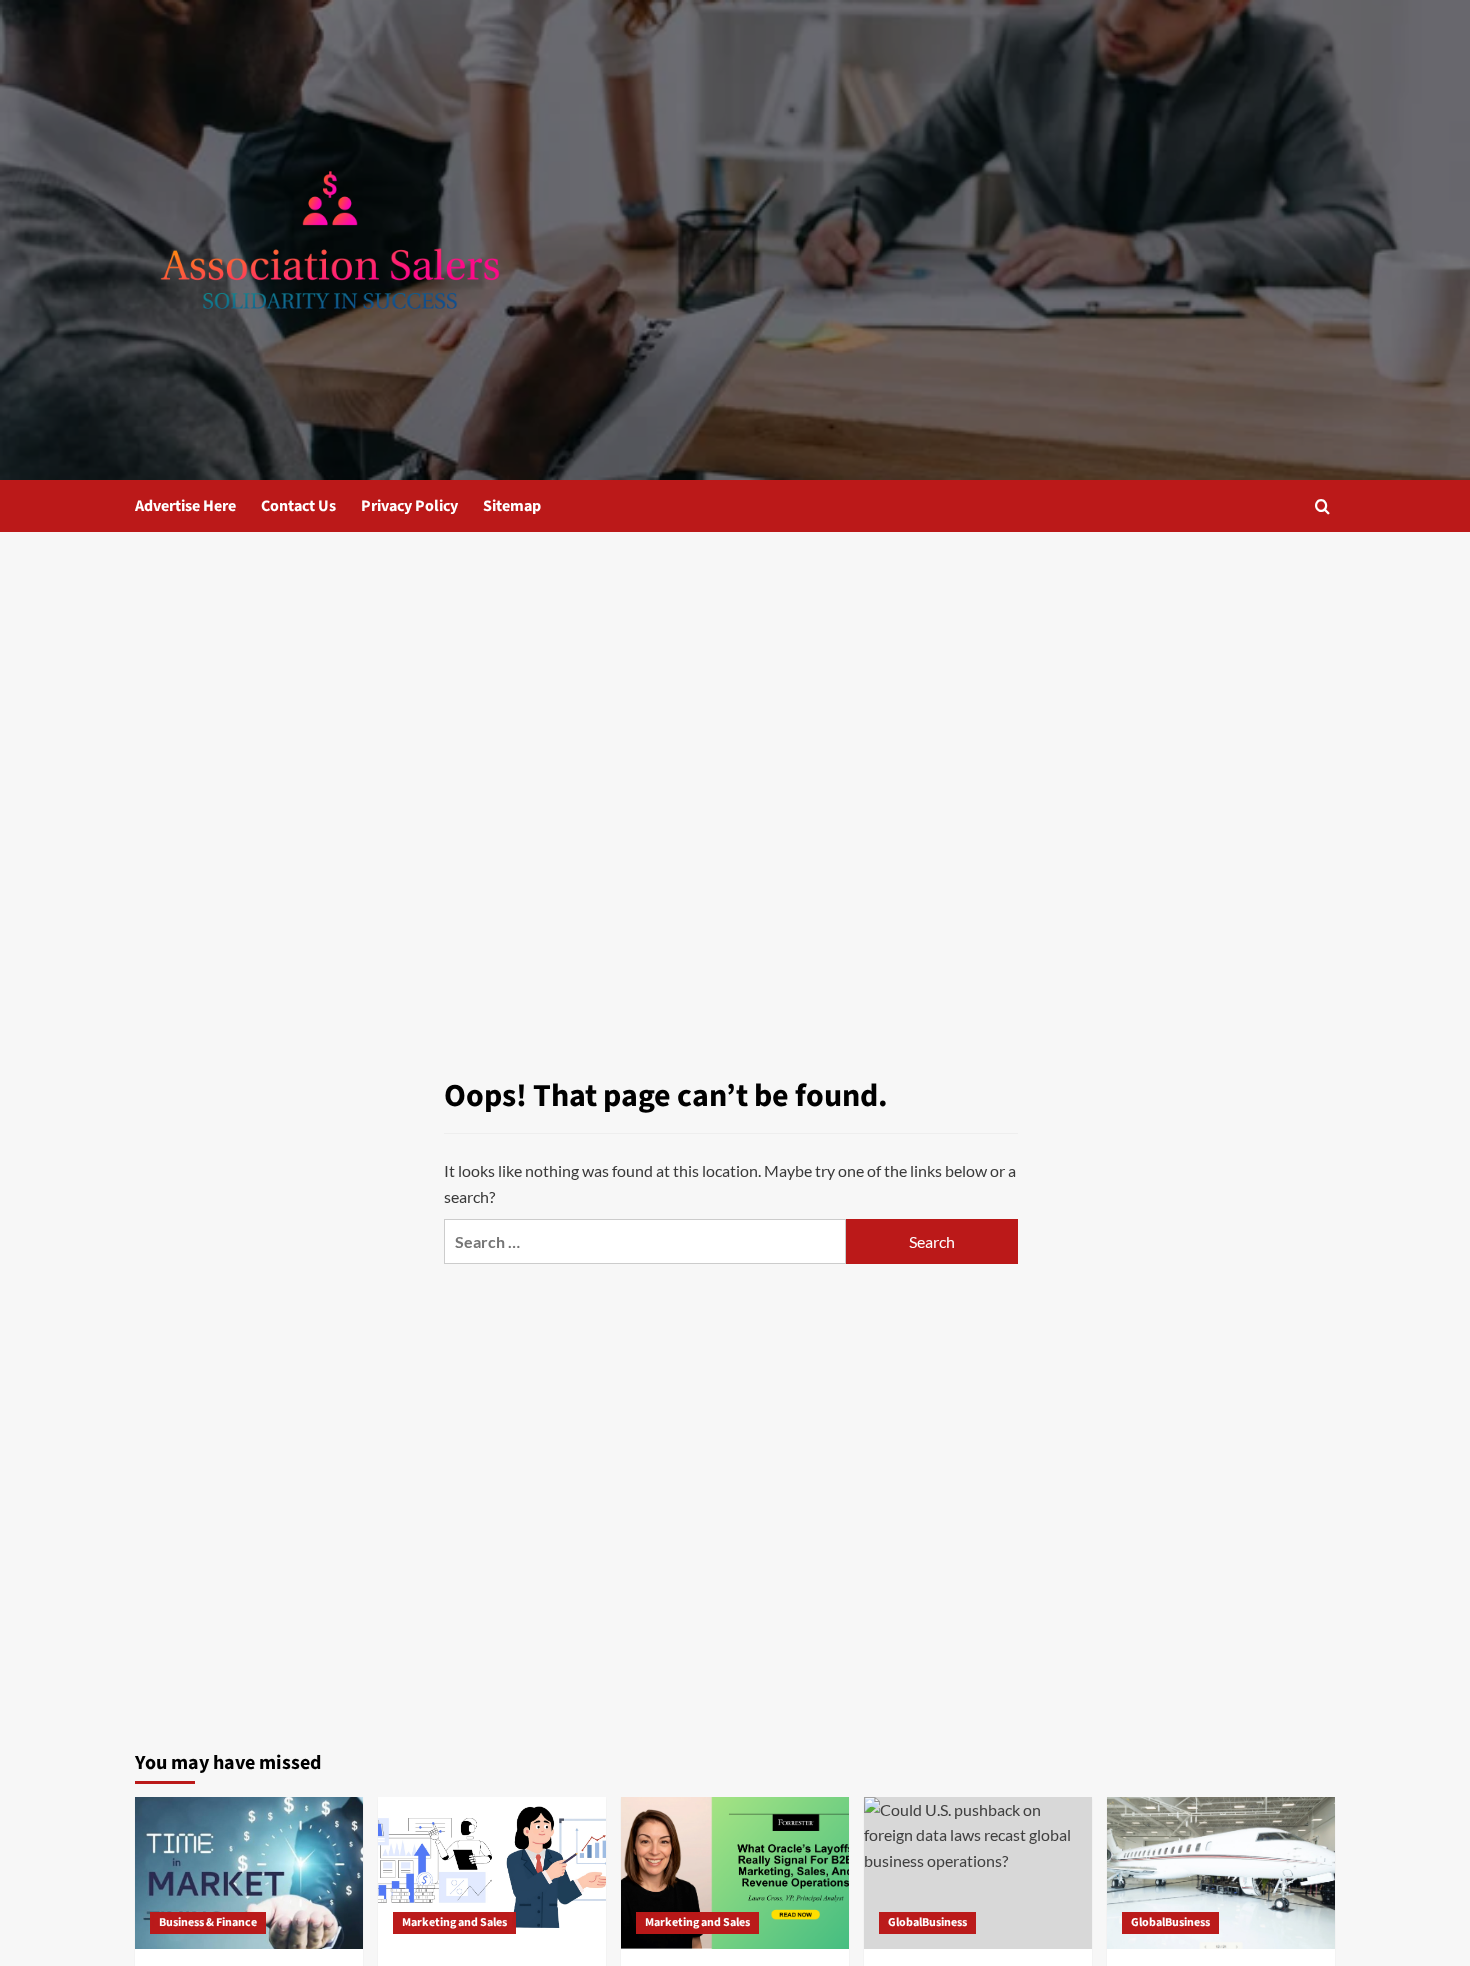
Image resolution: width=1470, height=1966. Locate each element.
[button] (1322, 506)
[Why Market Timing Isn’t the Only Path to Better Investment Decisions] (249, 1873)
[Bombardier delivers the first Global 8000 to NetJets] (1221, 1873)
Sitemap (512, 506)
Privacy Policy (409, 506)
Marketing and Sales (454, 1922)
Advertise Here (185, 506)
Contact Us (298, 506)
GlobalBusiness (927, 1922)
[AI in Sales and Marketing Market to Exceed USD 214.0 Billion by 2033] (492, 1873)
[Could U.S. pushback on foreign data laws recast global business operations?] (978, 1873)
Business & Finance (208, 1922)
